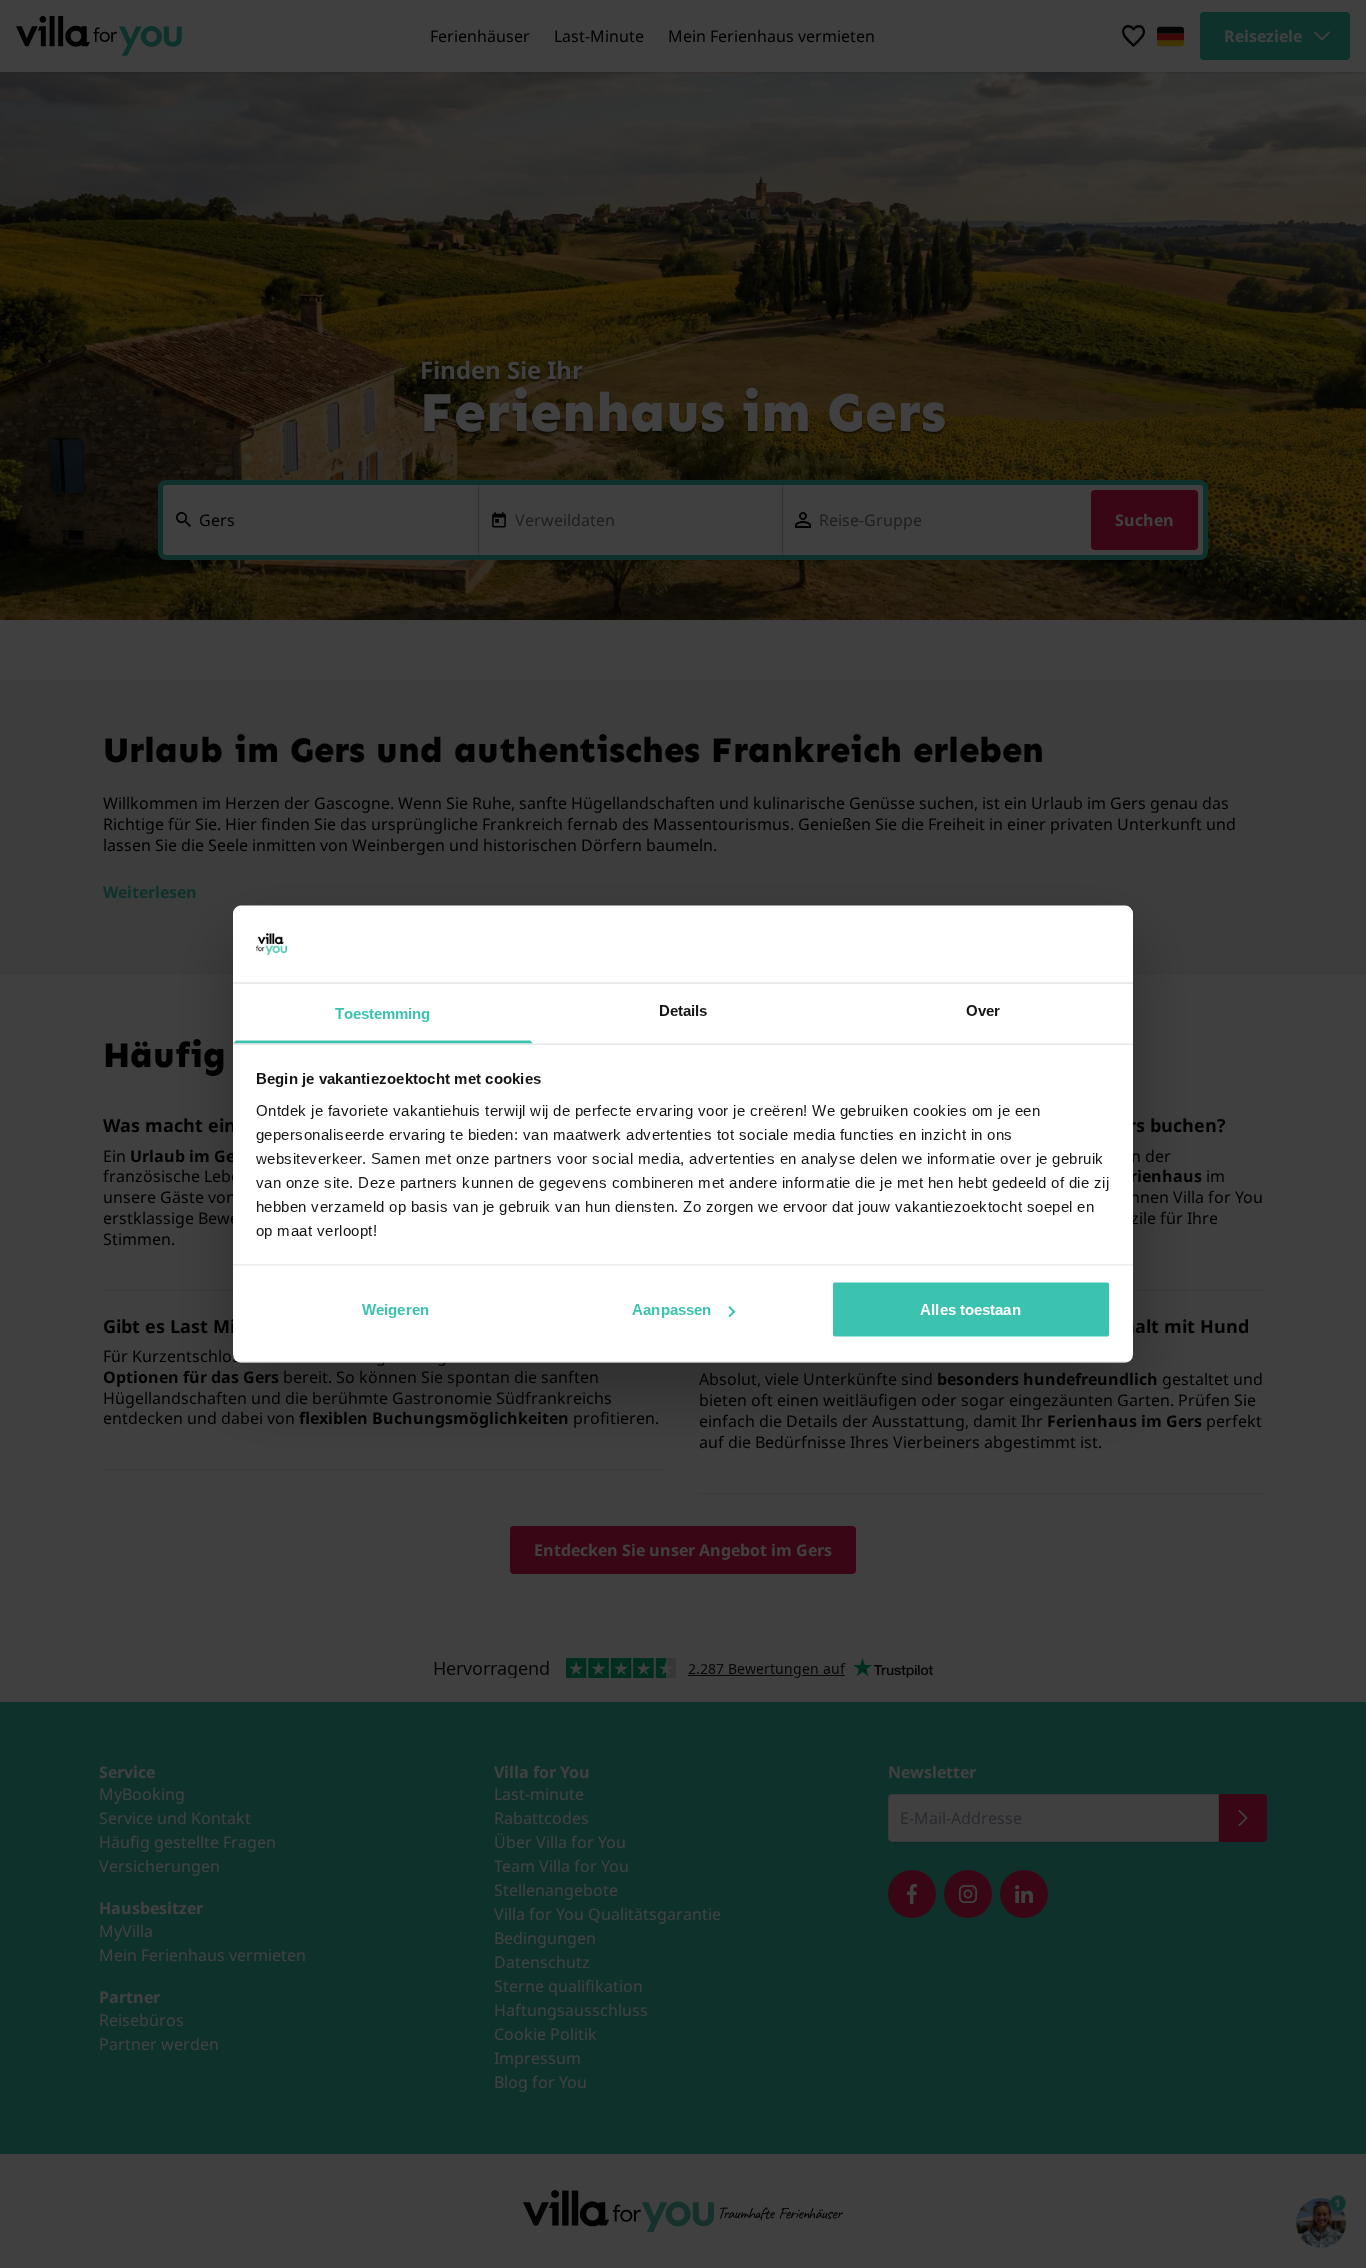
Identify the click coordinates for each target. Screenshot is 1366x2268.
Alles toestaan (970, 1309)
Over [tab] (983, 1009)
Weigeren (395, 1309)
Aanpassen (671, 1309)
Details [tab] (683, 1009)
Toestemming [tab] (382, 1012)
